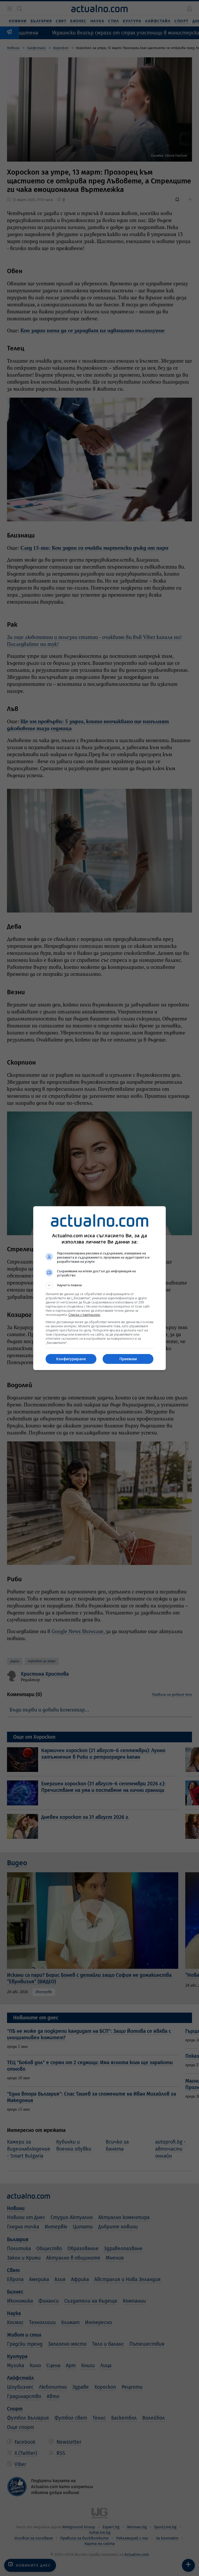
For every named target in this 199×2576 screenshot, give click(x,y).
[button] (99, 1285)
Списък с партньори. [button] (84, 1315)
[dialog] (99, 1288)
